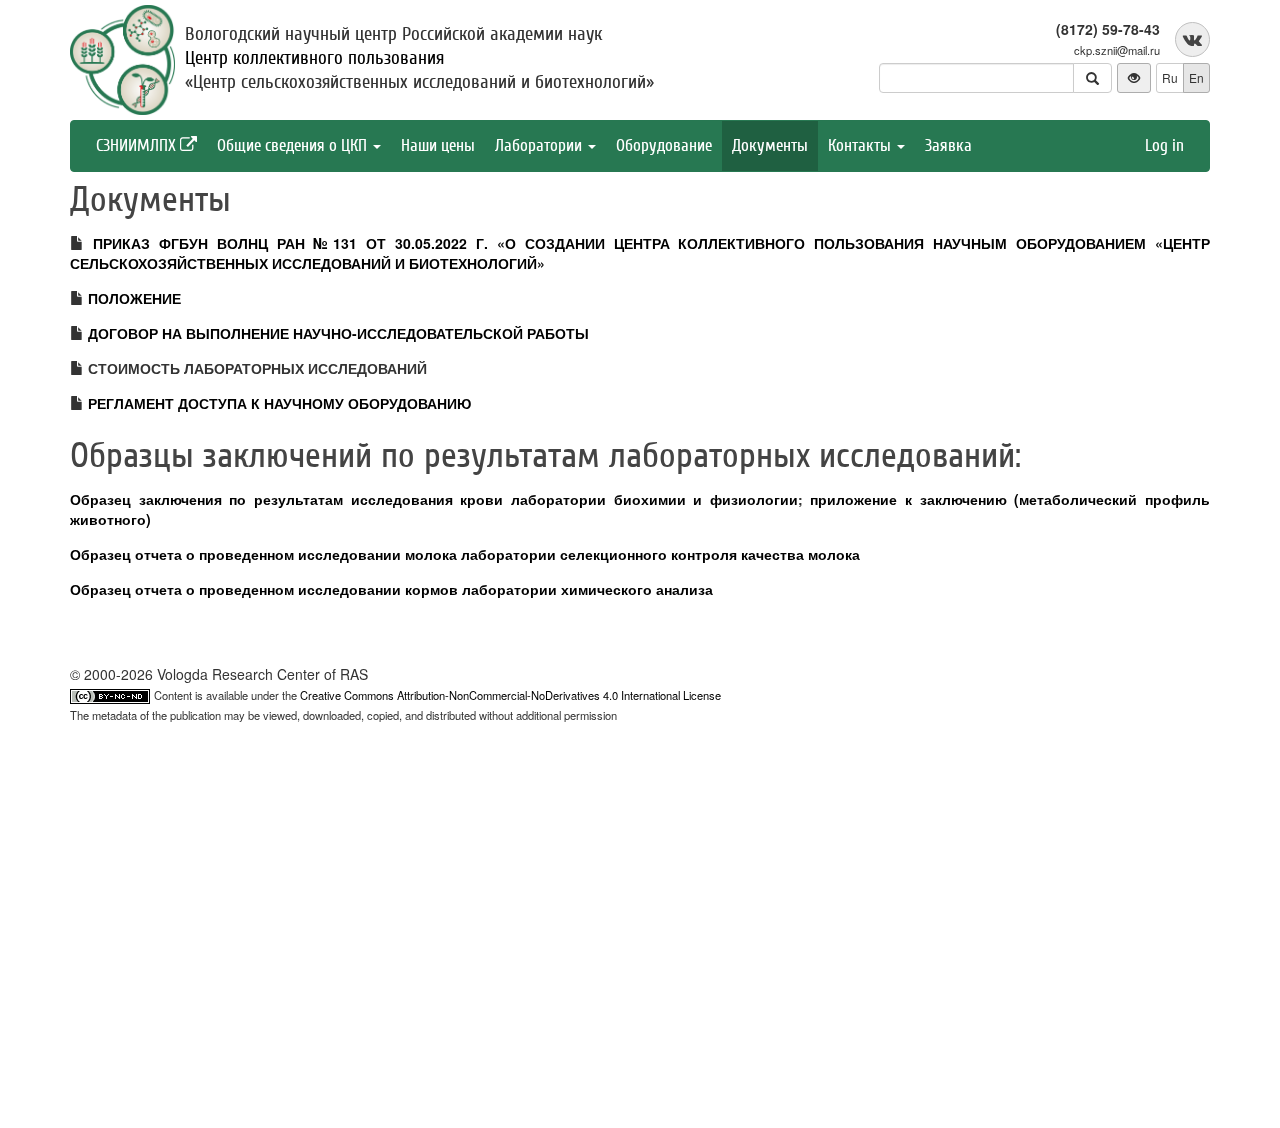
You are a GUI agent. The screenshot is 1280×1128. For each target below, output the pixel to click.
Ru (1170, 77)
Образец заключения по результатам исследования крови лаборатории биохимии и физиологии (434, 499)
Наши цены (438, 145)
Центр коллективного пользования (314, 58)
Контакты (861, 145)
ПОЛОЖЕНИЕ (134, 298)
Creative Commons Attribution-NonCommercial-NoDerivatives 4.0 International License (510, 695)
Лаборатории (540, 145)
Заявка (948, 145)
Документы (770, 145)
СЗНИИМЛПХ (138, 145)
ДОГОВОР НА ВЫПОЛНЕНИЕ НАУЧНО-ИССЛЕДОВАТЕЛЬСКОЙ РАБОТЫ (338, 333)
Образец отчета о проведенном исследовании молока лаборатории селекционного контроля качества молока (465, 554)
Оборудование (664, 145)
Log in (1164, 145)
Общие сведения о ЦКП (294, 145)
